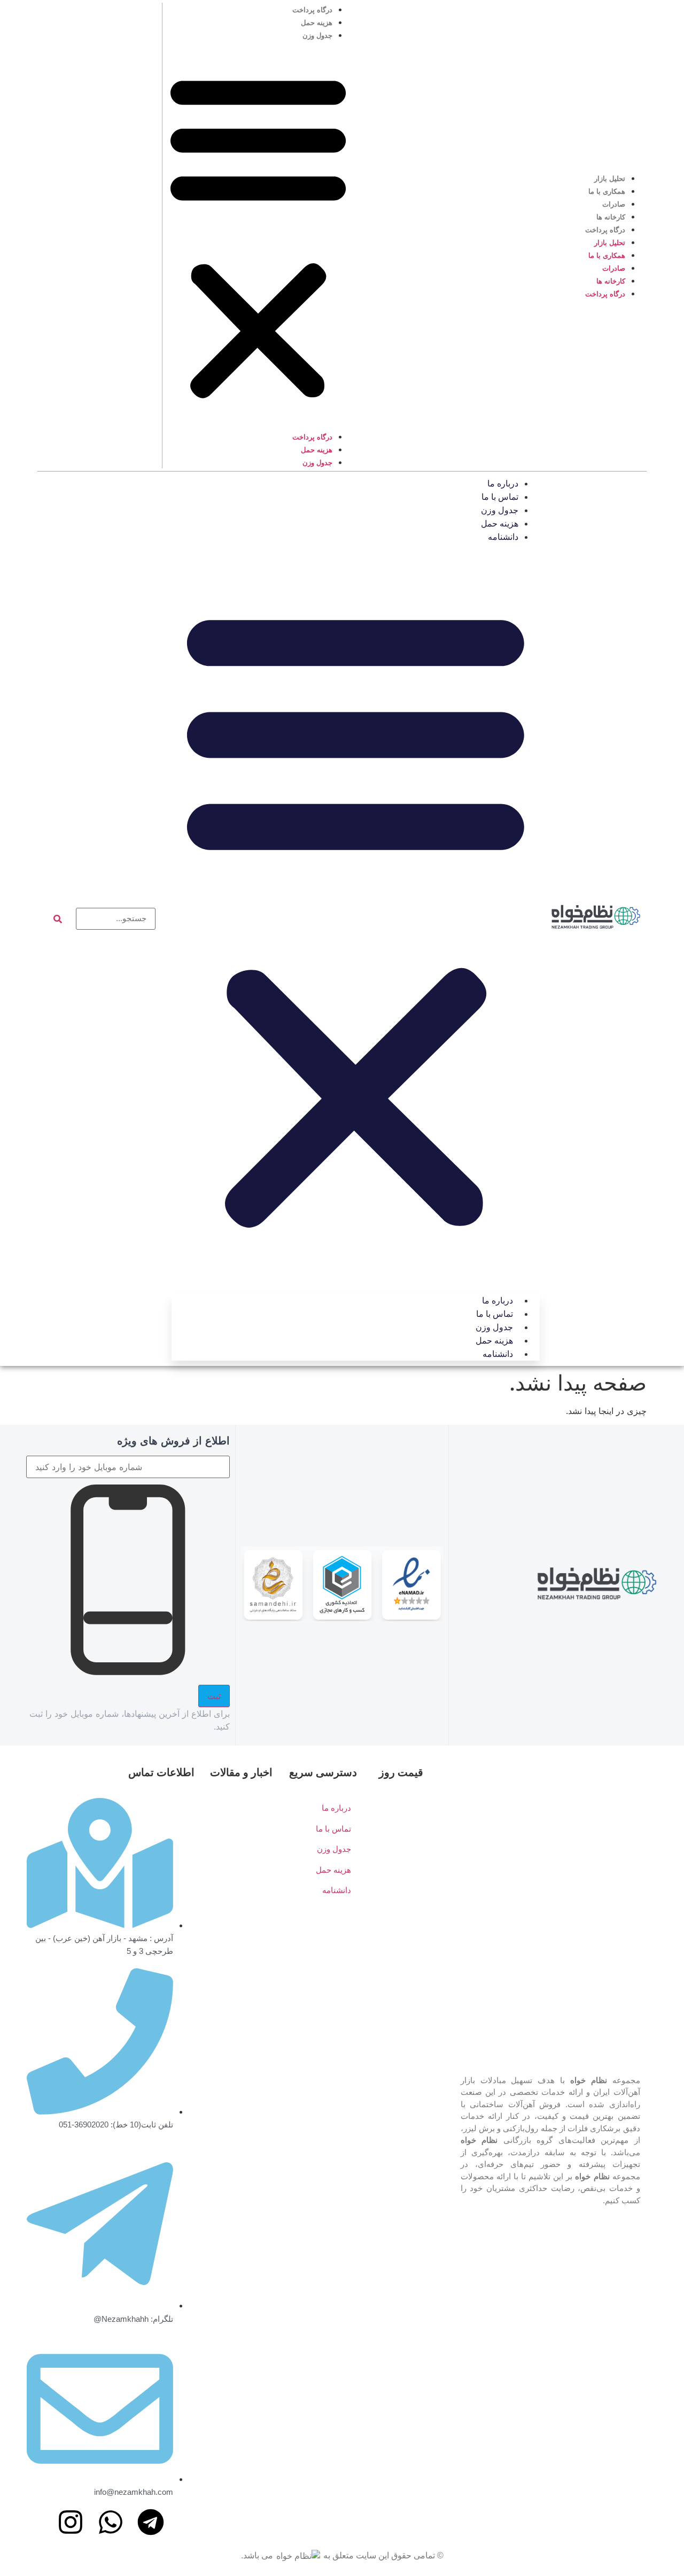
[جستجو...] (116, 919)
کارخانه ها (611, 217)
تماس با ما (500, 497)
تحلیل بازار (610, 179)
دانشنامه (503, 537)
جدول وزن (317, 36)
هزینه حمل (317, 23)
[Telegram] (151, 2522)
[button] (258, 235)
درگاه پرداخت (605, 230)
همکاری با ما (607, 191)
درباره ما (503, 484)
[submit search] (58, 919)
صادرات (614, 204)
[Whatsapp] (111, 2522)
